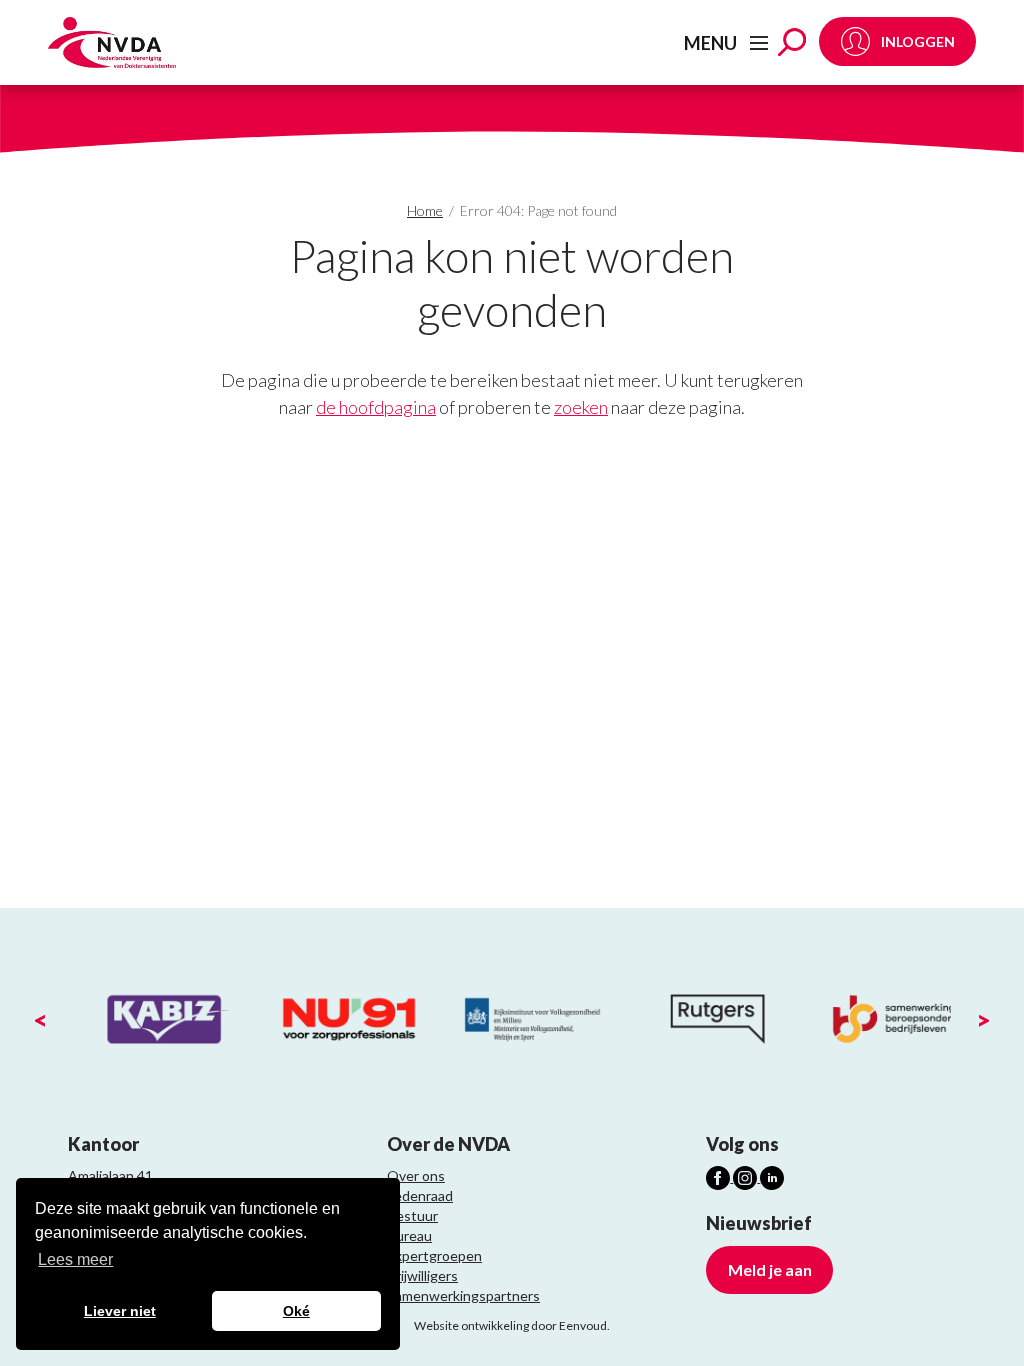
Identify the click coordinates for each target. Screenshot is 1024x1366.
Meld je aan (770, 1269)
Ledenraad (420, 1195)
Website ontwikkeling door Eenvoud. (512, 1325)
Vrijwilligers (422, 1275)
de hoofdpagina (376, 407)
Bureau (409, 1235)
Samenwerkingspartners (463, 1295)
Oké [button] (296, 1311)
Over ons (416, 1175)
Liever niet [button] (120, 1311)
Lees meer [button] (75, 1259)
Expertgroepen (434, 1255)
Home (425, 210)
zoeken (581, 407)
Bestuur (412, 1215)
